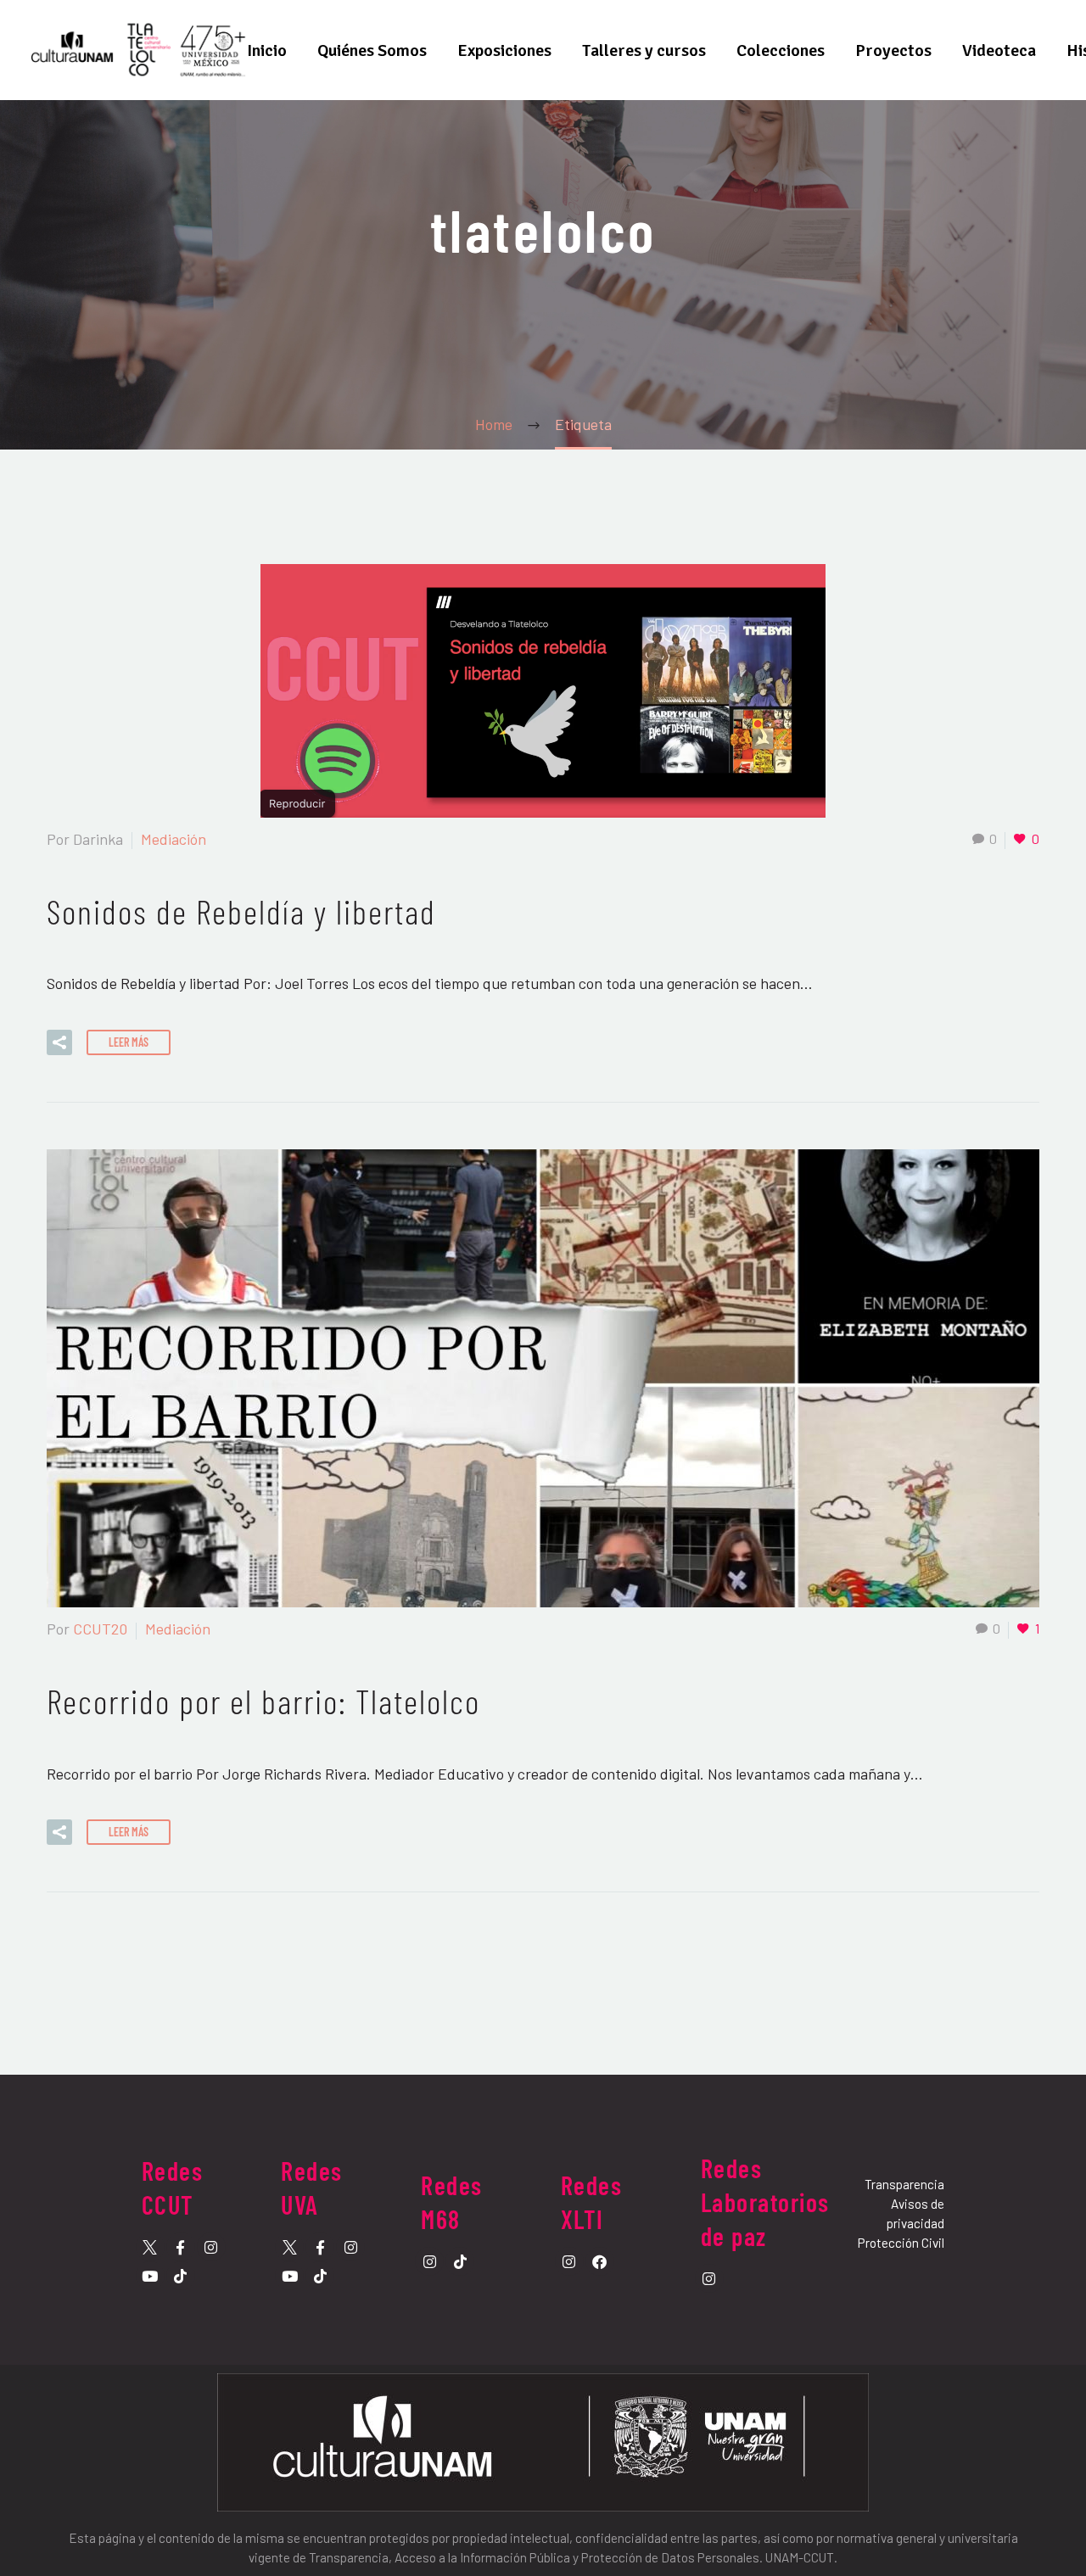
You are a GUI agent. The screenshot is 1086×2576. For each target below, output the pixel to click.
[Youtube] (150, 2276)
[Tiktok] (181, 2276)
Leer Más (129, 1042)
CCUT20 (100, 1629)
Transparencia (904, 2184)
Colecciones (781, 50)
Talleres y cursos (644, 50)
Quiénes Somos (372, 50)
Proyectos (893, 50)
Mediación (174, 839)
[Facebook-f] (181, 2247)
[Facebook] (600, 2261)
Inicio (267, 50)
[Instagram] (211, 2247)
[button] (59, 1042)
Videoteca (999, 50)
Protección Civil (901, 2243)
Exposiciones (504, 50)
